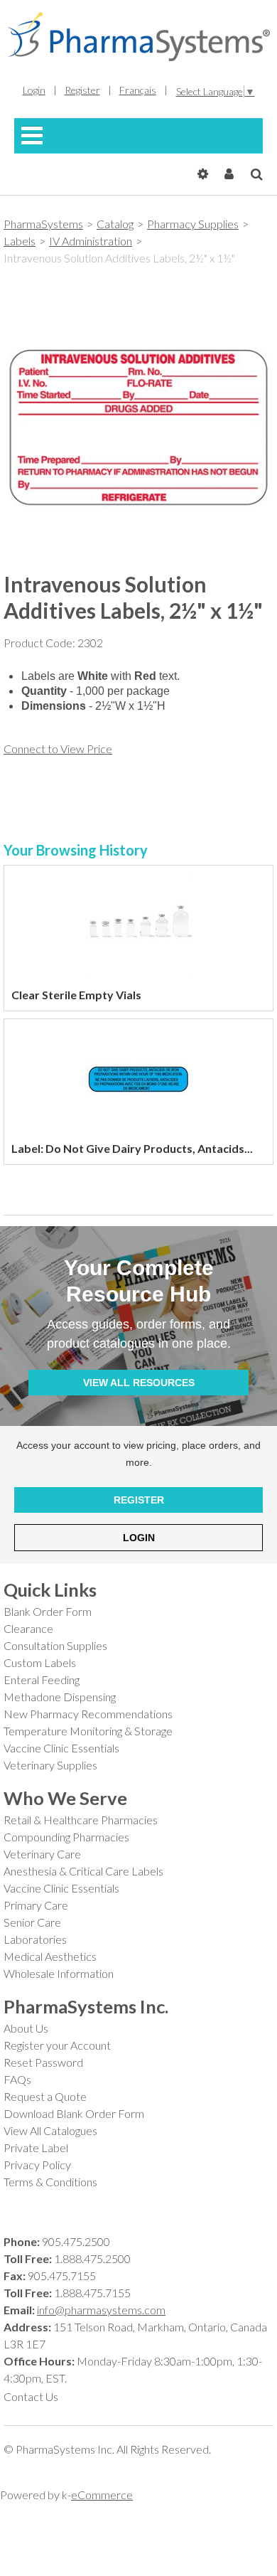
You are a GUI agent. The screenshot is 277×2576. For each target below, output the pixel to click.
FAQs (17, 2079)
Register (139, 1500)
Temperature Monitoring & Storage (88, 1731)
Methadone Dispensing (60, 1697)
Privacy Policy (37, 2165)
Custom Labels (40, 1662)
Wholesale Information (59, 1973)
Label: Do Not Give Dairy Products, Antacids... (132, 1148)
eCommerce (102, 2495)
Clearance (28, 1628)
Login (139, 1538)
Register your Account (57, 2045)
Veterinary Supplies (50, 1765)
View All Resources (139, 1383)
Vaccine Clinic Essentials (61, 1748)
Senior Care (32, 1922)
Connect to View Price (58, 749)
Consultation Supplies (55, 1645)
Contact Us (31, 2396)
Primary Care (36, 1905)
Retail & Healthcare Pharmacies (81, 1820)
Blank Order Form (48, 1611)
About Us (26, 2028)
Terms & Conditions (50, 2182)
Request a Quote (45, 2096)
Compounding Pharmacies (66, 1837)
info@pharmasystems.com (101, 2310)
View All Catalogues (50, 2130)
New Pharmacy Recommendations (88, 1714)
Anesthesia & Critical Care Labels (83, 1871)
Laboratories (35, 1939)
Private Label (36, 2147)
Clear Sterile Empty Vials (76, 995)
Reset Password (43, 2062)
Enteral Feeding (42, 1680)
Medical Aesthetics (50, 1956)
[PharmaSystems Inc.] (138, 37)
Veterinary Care (42, 1854)
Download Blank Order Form (74, 2113)
